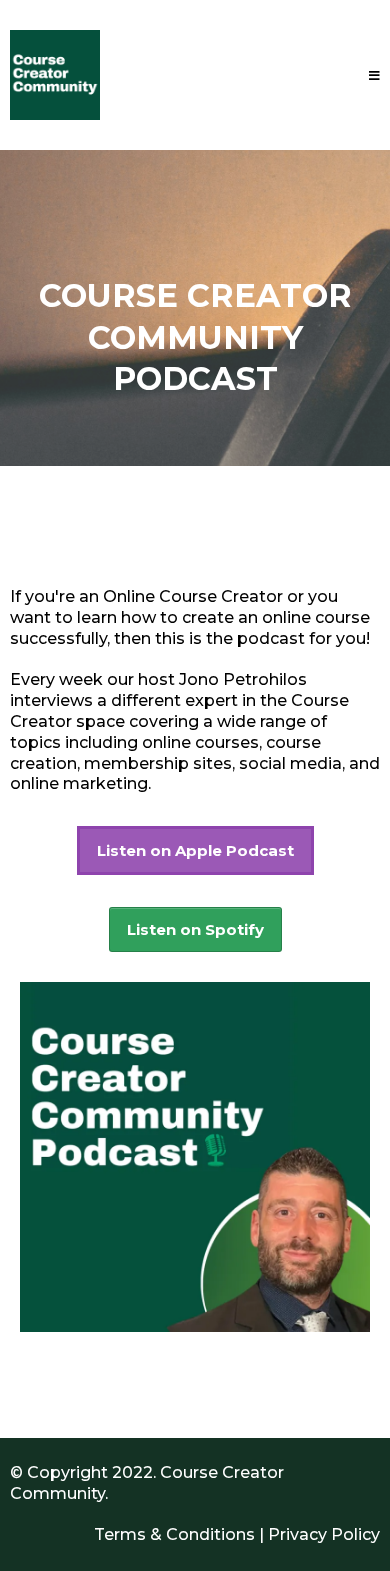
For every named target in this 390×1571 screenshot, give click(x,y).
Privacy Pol (313, 1534)
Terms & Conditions (174, 1534)
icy (369, 1534)
